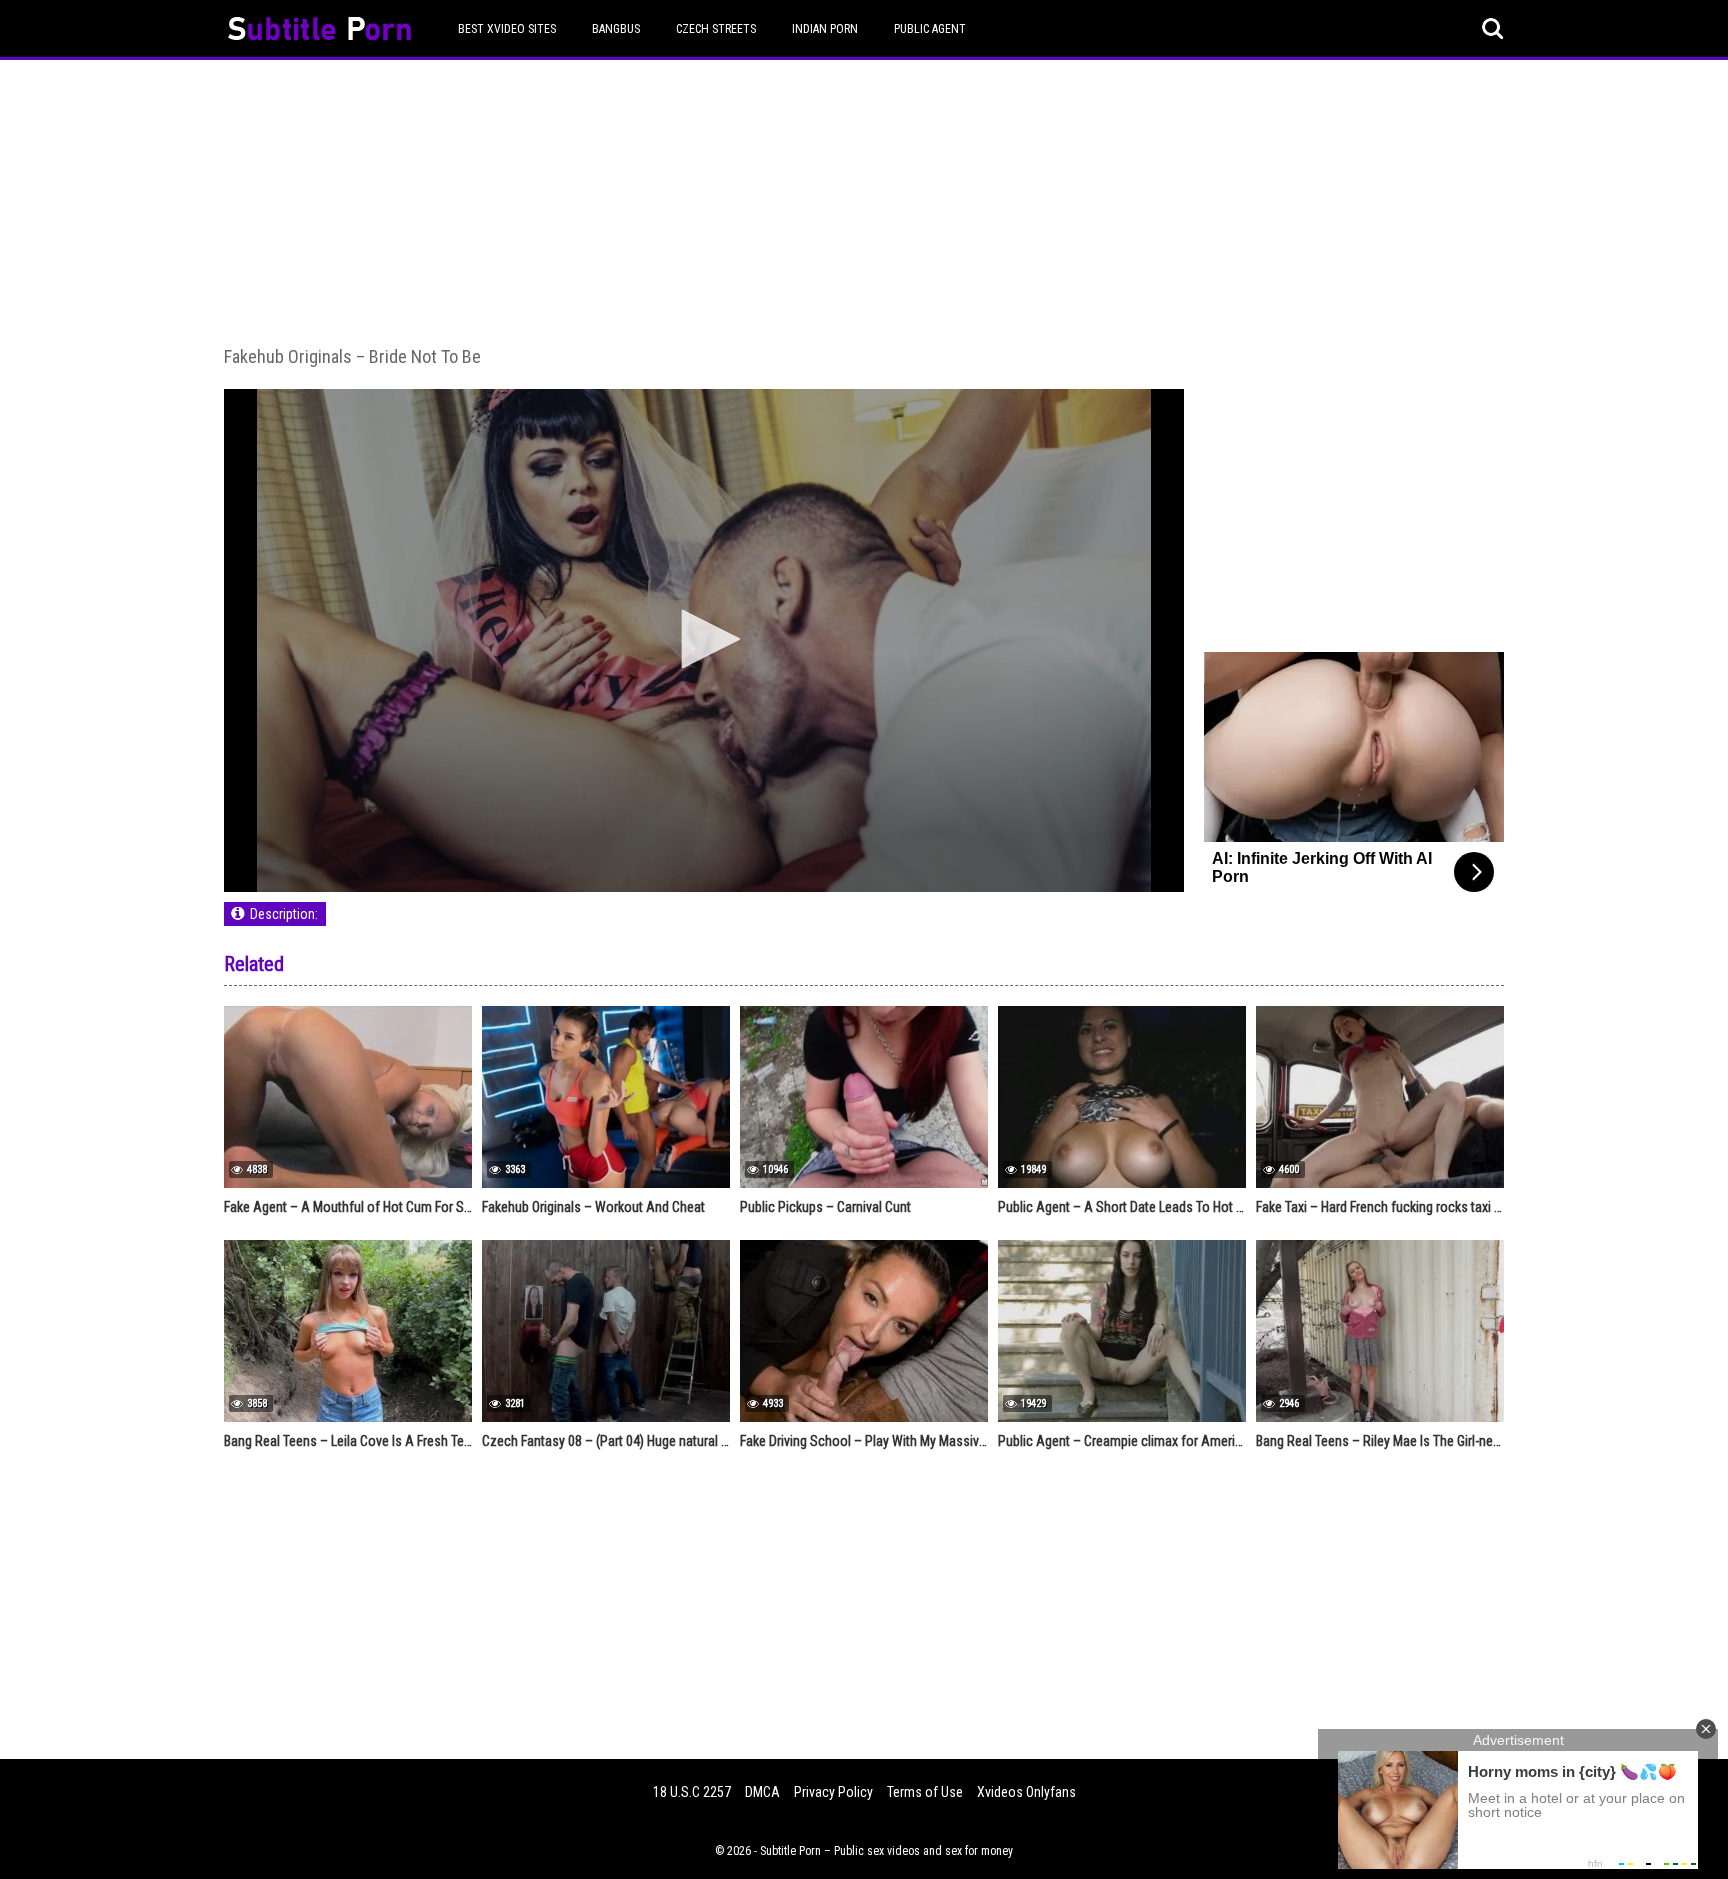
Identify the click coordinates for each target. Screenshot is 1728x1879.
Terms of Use (925, 1792)
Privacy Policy (833, 1792)
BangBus (616, 29)
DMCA (762, 1792)
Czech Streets (716, 29)
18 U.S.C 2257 (692, 1792)
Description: (284, 914)
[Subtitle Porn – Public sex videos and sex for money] (319, 31)
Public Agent (930, 29)
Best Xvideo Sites (507, 29)
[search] (1493, 29)
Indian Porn (825, 29)
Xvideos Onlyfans (1026, 1792)
